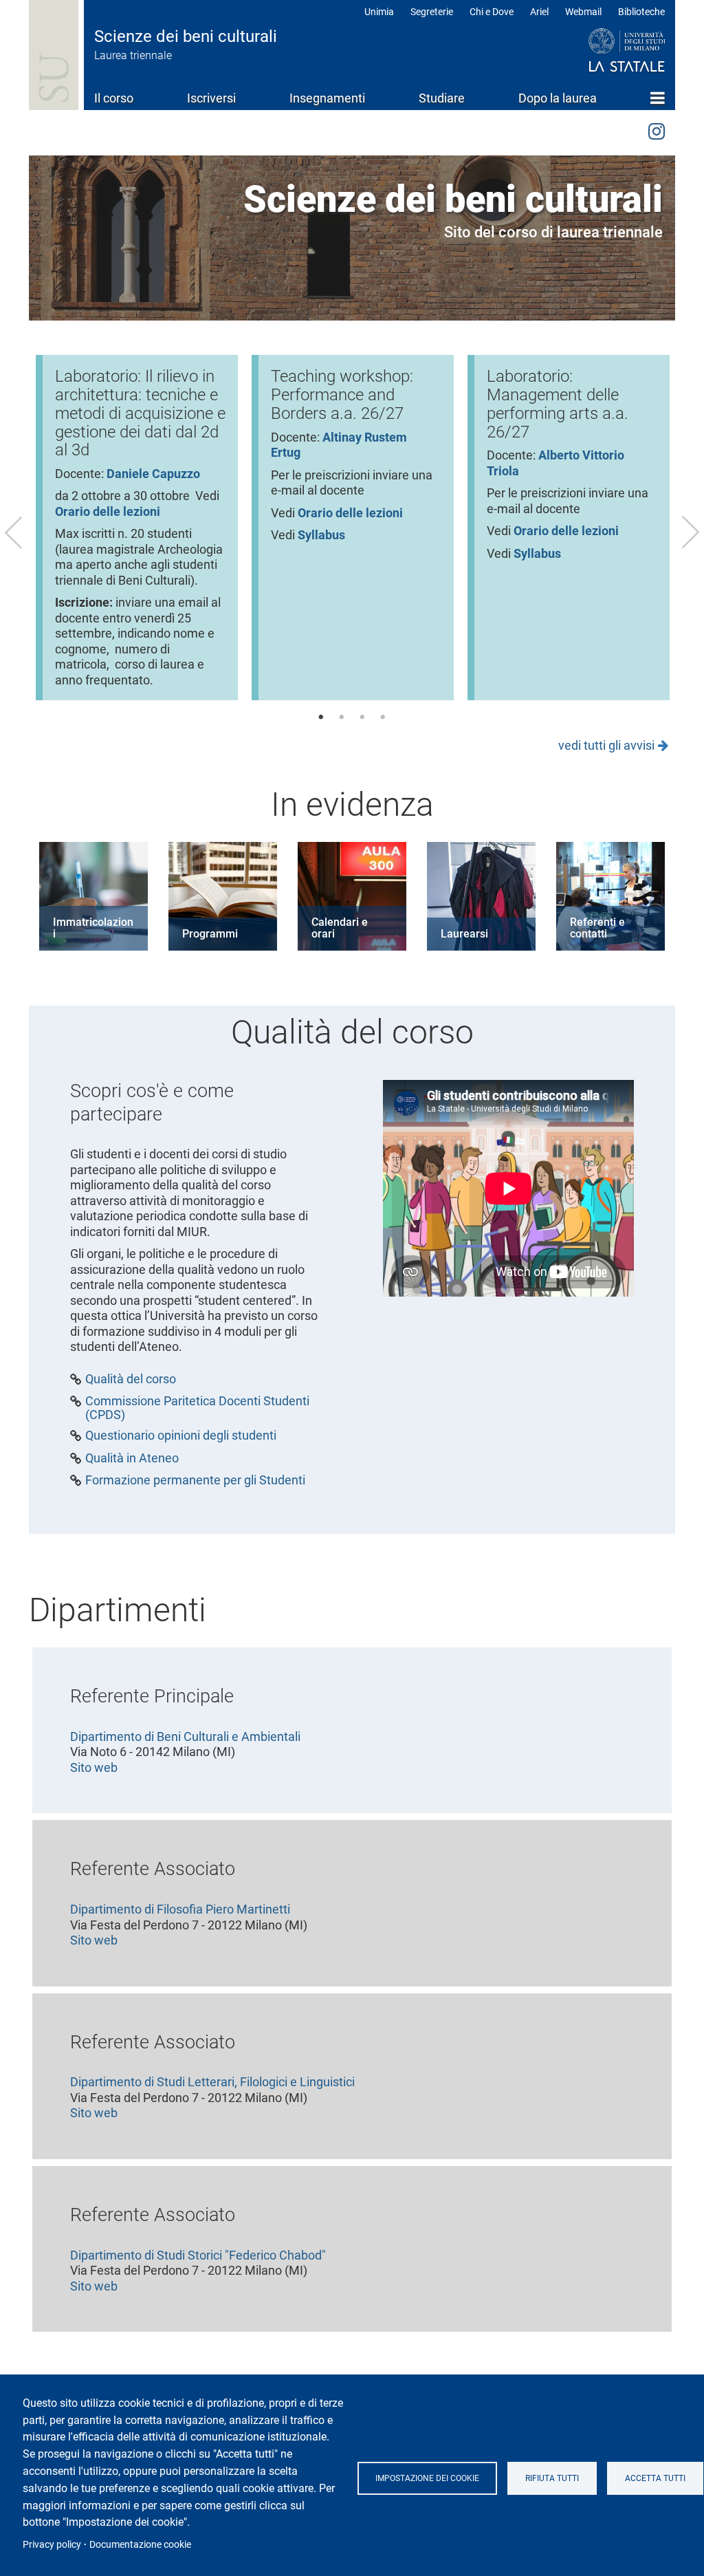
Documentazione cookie (140, 2544)
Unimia (379, 12)
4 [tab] (383, 717)
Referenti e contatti (597, 928)
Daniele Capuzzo (153, 474)
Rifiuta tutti (552, 2478)
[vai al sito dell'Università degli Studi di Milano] (601, 51)
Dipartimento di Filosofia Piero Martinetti (180, 1909)
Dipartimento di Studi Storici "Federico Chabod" (198, 2255)
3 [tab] (362, 717)
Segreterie (432, 12)
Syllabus (321, 535)
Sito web (94, 1767)
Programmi (210, 934)
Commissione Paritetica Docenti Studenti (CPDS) (197, 1408)
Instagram (657, 129)
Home (658, 98)
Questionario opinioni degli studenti (181, 1436)
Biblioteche (641, 12)
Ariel (539, 12)
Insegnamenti (327, 98)
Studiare (442, 98)
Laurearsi (464, 934)
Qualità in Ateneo (132, 1458)
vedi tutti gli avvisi (606, 745)
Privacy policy (52, 2544)
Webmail (583, 12)
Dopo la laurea (558, 98)
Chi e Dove (492, 12)
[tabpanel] (137, 528)
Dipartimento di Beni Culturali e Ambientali (185, 1736)
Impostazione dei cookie (427, 2478)
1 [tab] (321, 717)
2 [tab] (342, 717)
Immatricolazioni (93, 928)
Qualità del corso (131, 1379)
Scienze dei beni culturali (186, 36)
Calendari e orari (340, 928)
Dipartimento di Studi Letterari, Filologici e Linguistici (212, 2082)
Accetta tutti (655, 2478)
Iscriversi (211, 98)
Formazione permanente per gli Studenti (195, 1480)
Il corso (114, 98)
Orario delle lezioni (350, 513)
